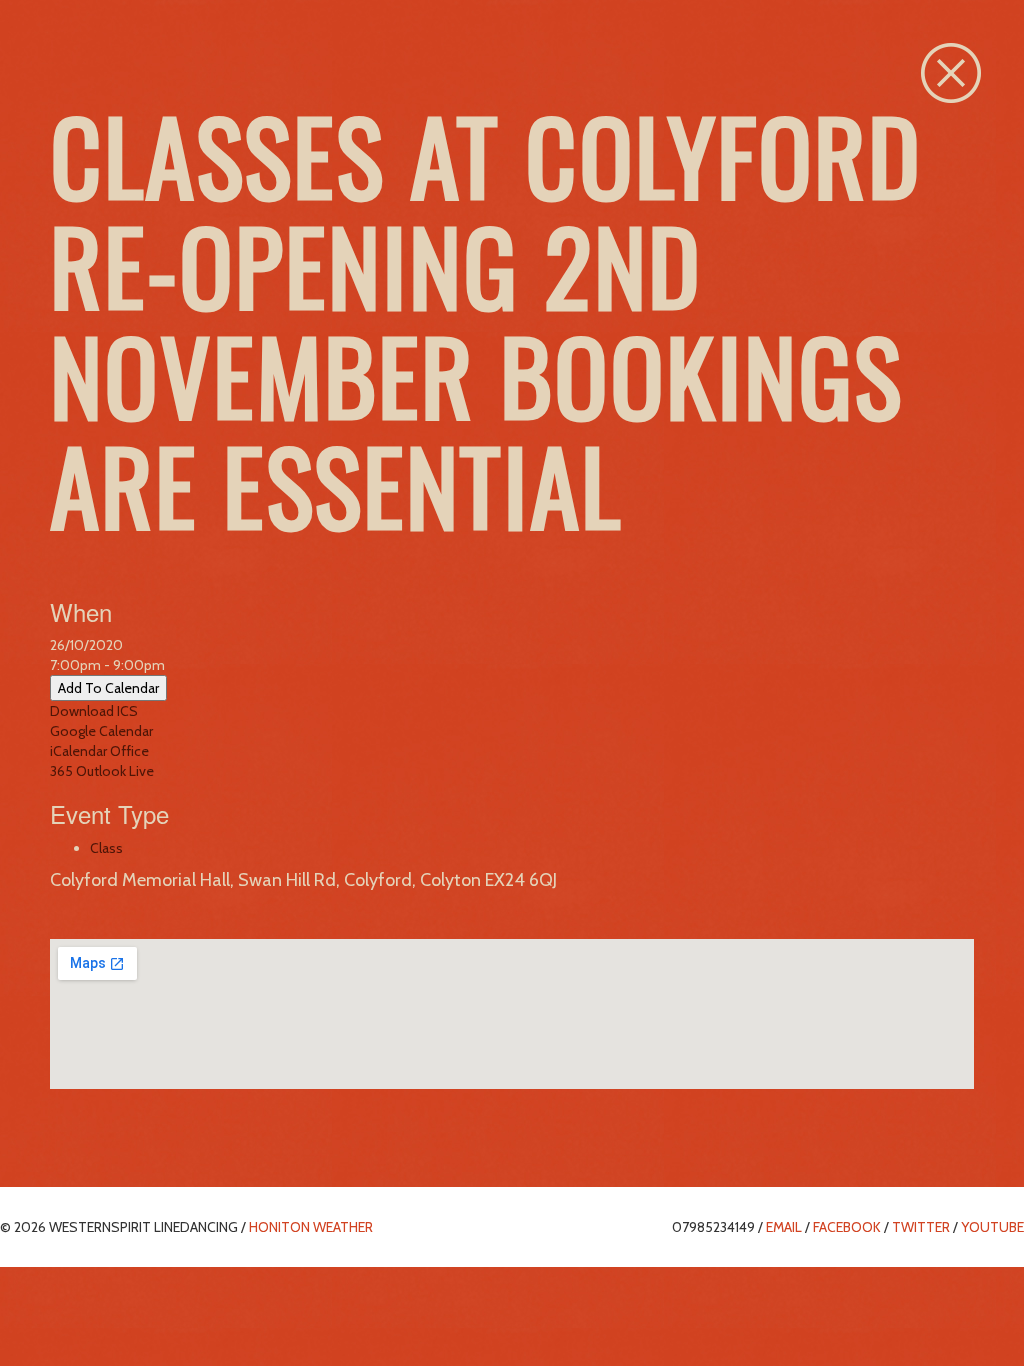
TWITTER (921, 1227)
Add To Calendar (108, 688)
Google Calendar (101, 731)
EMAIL (784, 1227)
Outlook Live (115, 771)
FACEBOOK (847, 1227)
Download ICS (94, 711)
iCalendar (78, 751)
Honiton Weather (311, 1227)
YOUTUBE (992, 1227)
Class (106, 848)
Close (951, 73)
